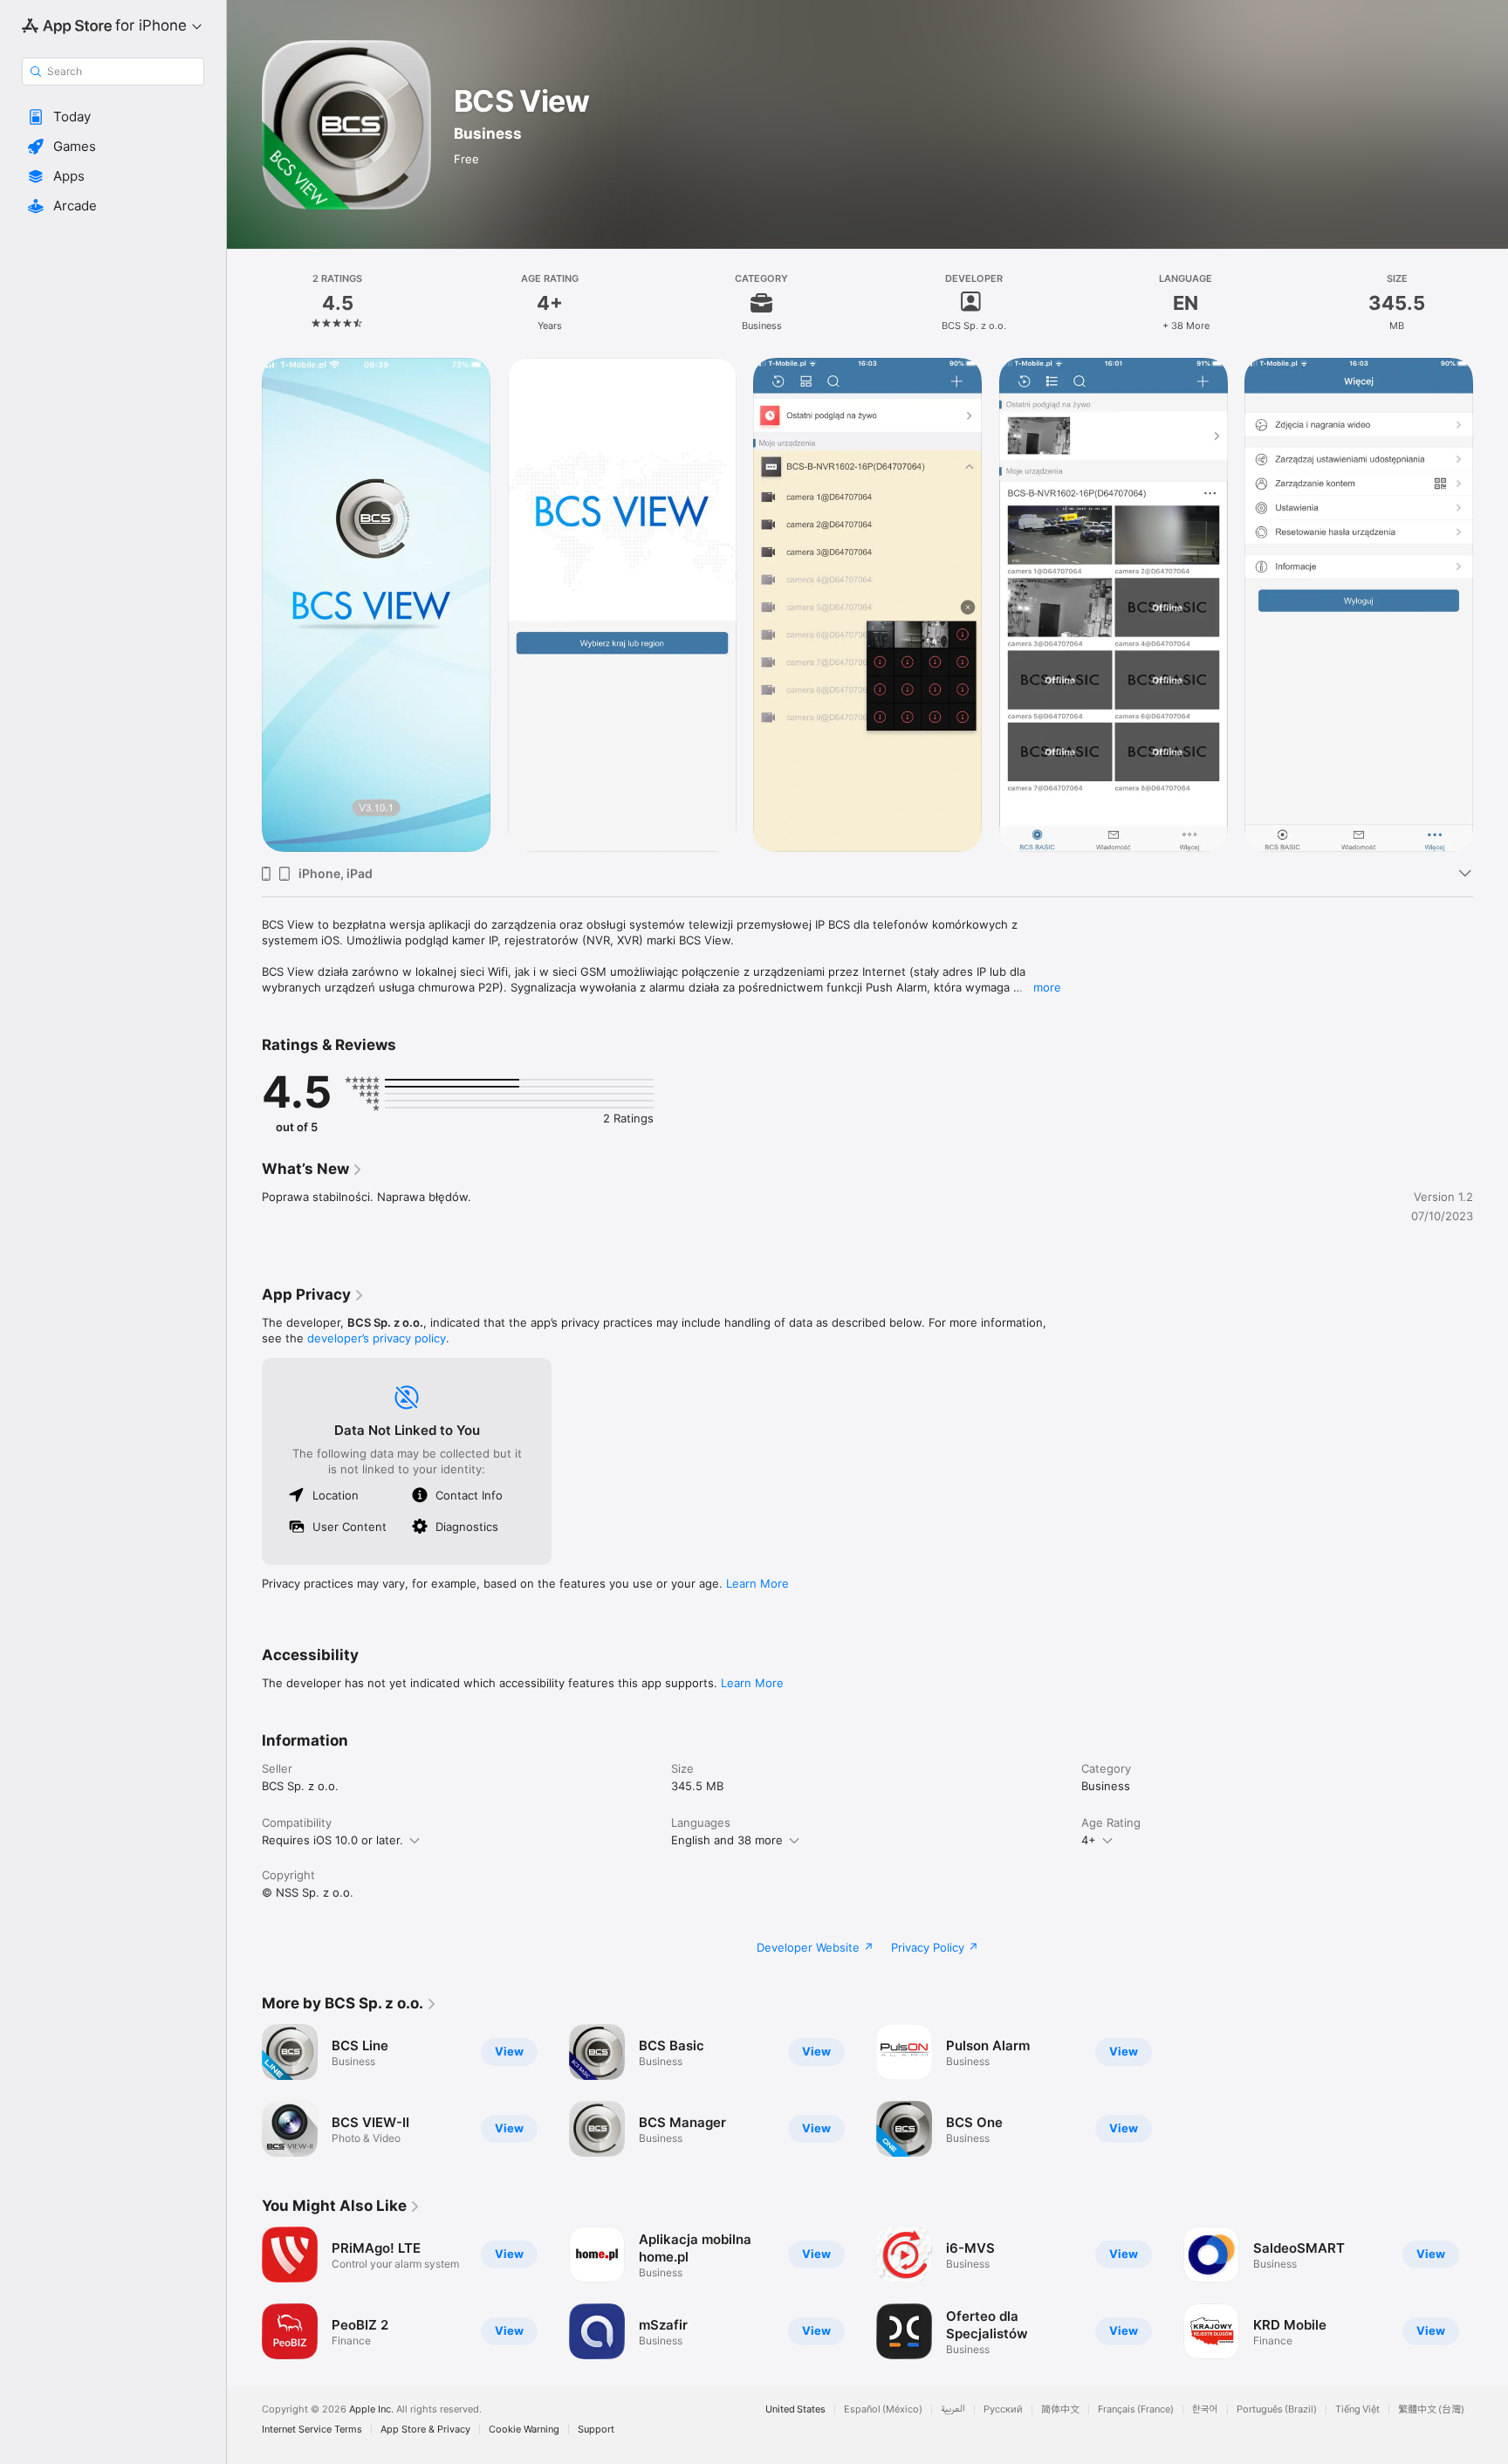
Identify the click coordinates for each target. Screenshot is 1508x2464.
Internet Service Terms (312, 2430)
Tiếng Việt (1357, 2409)
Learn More (757, 1583)
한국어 (1205, 2409)
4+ (1089, 1840)
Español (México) (883, 2409)
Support (596, 2430)
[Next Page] (1491, 605)
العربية (953, 2409)
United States (795, 2409)
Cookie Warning (524, 2430)
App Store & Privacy (425, 2430)
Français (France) (1136, 2409)
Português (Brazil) (1277, 2409)
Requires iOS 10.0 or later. (332, 1840)
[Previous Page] (244, 605)
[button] (113, 117)
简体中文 (1060, 2409)
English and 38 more (727, 1840)
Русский (1003, 2409)
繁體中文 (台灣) (1431, 2409)
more (1047, 987)
